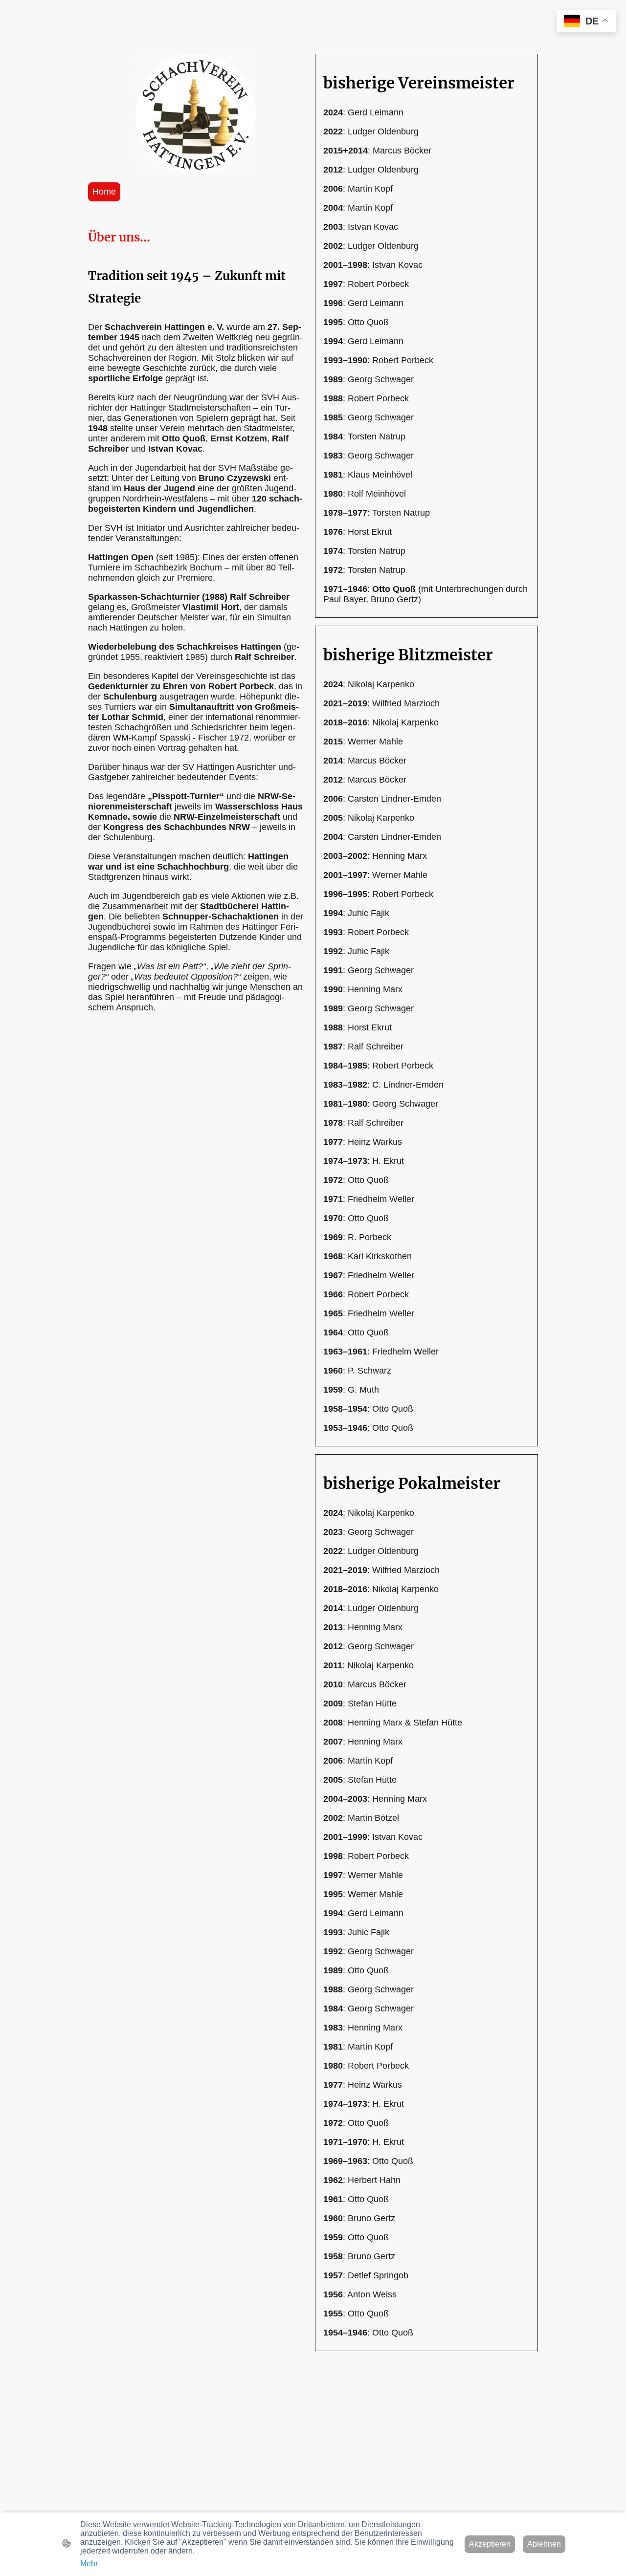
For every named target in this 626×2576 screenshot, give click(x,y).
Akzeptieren (490, 2544)
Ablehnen (544, 2544)
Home (104, 192)
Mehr (89, 2564)
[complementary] (586, 22)
